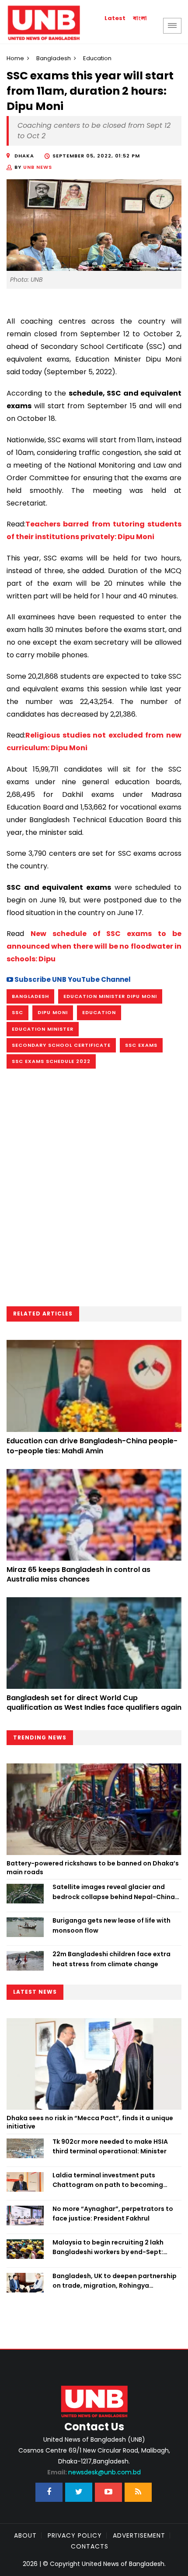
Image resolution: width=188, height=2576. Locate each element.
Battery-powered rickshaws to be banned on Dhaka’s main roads (93, 1868)
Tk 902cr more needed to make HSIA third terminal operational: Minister (110, 2146)
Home (15, 58)
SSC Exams (141, 1045)
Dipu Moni (53, 1012)
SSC (17, 1012)
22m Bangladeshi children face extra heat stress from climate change (111, 1959)
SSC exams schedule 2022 (51, 1061)
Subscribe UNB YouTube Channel (72, 979)
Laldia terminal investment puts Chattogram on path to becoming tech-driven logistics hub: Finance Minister (108, 2180)
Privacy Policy (75, 2535)
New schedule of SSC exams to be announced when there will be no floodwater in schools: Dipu (94, 946)
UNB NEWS (38, 167)
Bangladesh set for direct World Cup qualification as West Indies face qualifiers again (94, 1703)
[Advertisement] (94, 1190)
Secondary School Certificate (61, 1045)
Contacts (90, 2546)
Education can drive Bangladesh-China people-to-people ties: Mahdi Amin (92, 1446)
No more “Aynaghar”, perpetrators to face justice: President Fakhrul (113, 2214)
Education (99, 1012)
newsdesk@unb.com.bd (94, 2472)
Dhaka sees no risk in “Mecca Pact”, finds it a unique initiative (90, 2122)
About (25, 2535)
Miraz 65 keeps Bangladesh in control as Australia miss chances (78, 1574)
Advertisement (139, 2535)
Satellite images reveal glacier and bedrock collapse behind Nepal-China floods (114, 1892)
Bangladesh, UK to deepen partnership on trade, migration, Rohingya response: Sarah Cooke (115, 2281)
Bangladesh (54, 58)
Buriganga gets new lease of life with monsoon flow (111, 1925)
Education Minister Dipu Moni (110, 996)
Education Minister (43, 1029)
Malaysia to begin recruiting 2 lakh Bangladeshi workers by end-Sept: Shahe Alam (108, 2248)
